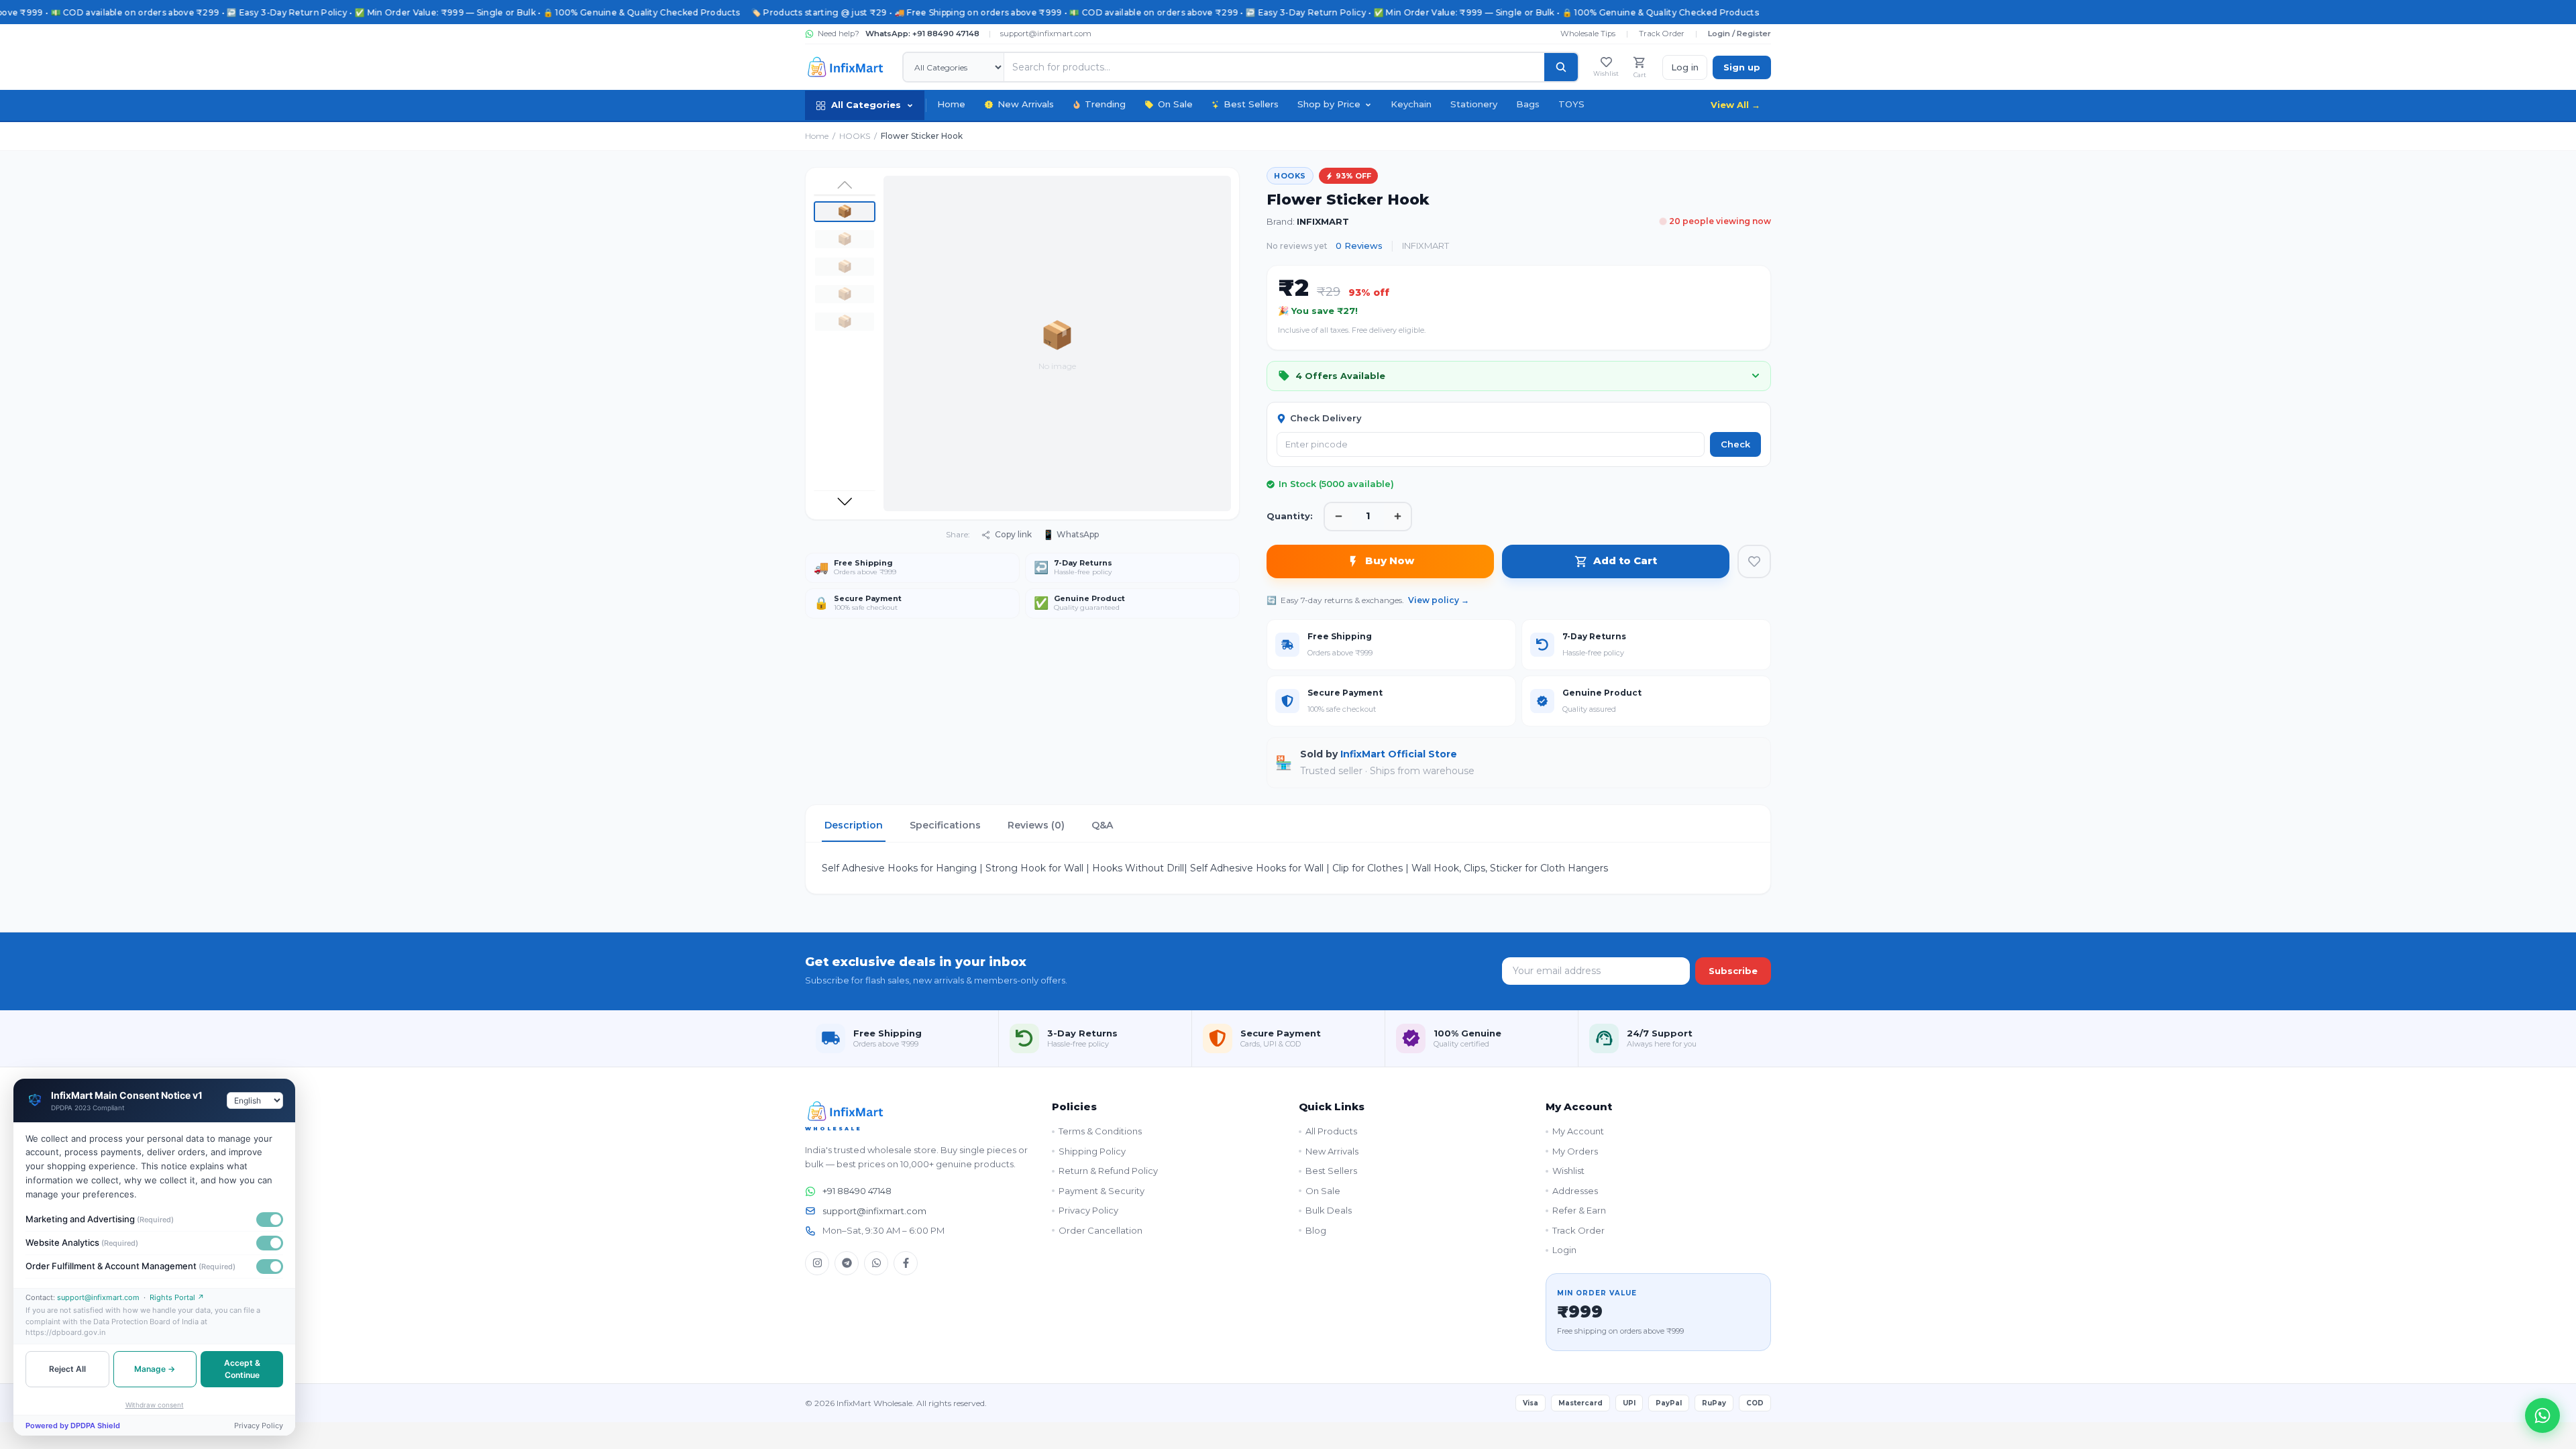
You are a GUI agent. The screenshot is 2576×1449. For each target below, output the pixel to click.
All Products (1331, 1131)
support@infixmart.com (1046, 34)
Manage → (155, 1369)
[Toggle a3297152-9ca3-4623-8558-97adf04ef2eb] (270, 1243)
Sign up (1742, 67)
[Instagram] (817, 1263)
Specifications (945, 825)
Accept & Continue (242, 1369)
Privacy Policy (1088, 1210)
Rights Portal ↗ (177, 1297)
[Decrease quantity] (1338, 517)
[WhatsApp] (876, 1263)
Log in (1685, 67)
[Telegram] (847, 1263)
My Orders (1575, 1151)
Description (854, 825)
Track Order (1662, 34)
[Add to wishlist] (1754, 561)
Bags (1528, 104)
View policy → (1439, 600)
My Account (1578, 1131)
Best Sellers (1251, 104)
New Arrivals (1026, 104)
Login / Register (1739, 34)
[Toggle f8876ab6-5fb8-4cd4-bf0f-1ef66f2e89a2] (270, 1267)
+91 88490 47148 (857, 1191)
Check (1735, 444)
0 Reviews (1359, 246)
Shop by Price (1329, 104)
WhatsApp (1071, 535)
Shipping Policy (1092, 1151)
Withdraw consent (155, 1405)
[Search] (1561, 67)
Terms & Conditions (1100, 1131)
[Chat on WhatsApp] (2542, 1415)
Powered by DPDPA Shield (73, 1426)
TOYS (1571, 104)
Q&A (1102, 825)
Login (1564, 1250)
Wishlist (1568, 1171)
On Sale (1175, 104)
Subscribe (1733, 971)
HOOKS (855, 136)
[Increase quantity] (1397, 517)
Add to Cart (1625, 560)
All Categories (866, 105)
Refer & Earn (1579, 1210)
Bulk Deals (1329, 1210)
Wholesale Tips (1588, 34)
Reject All (67, 1369)
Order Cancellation (1101, 1230)
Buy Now (1390, 560)
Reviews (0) (1036, 825)
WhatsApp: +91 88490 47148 (922, 34)
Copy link (1013, 534)
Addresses (1575, 1191)
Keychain (1411, 104)
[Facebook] (906, 1263)
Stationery (1474, 104)
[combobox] (255, 1101)
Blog (1316, 1230)
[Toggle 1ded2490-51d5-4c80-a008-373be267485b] (270, 1220)
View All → (1735, 105)
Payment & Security (1102, 1191)
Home (951, 104)
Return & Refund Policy (1108, 1171)
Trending (1105, 104)
